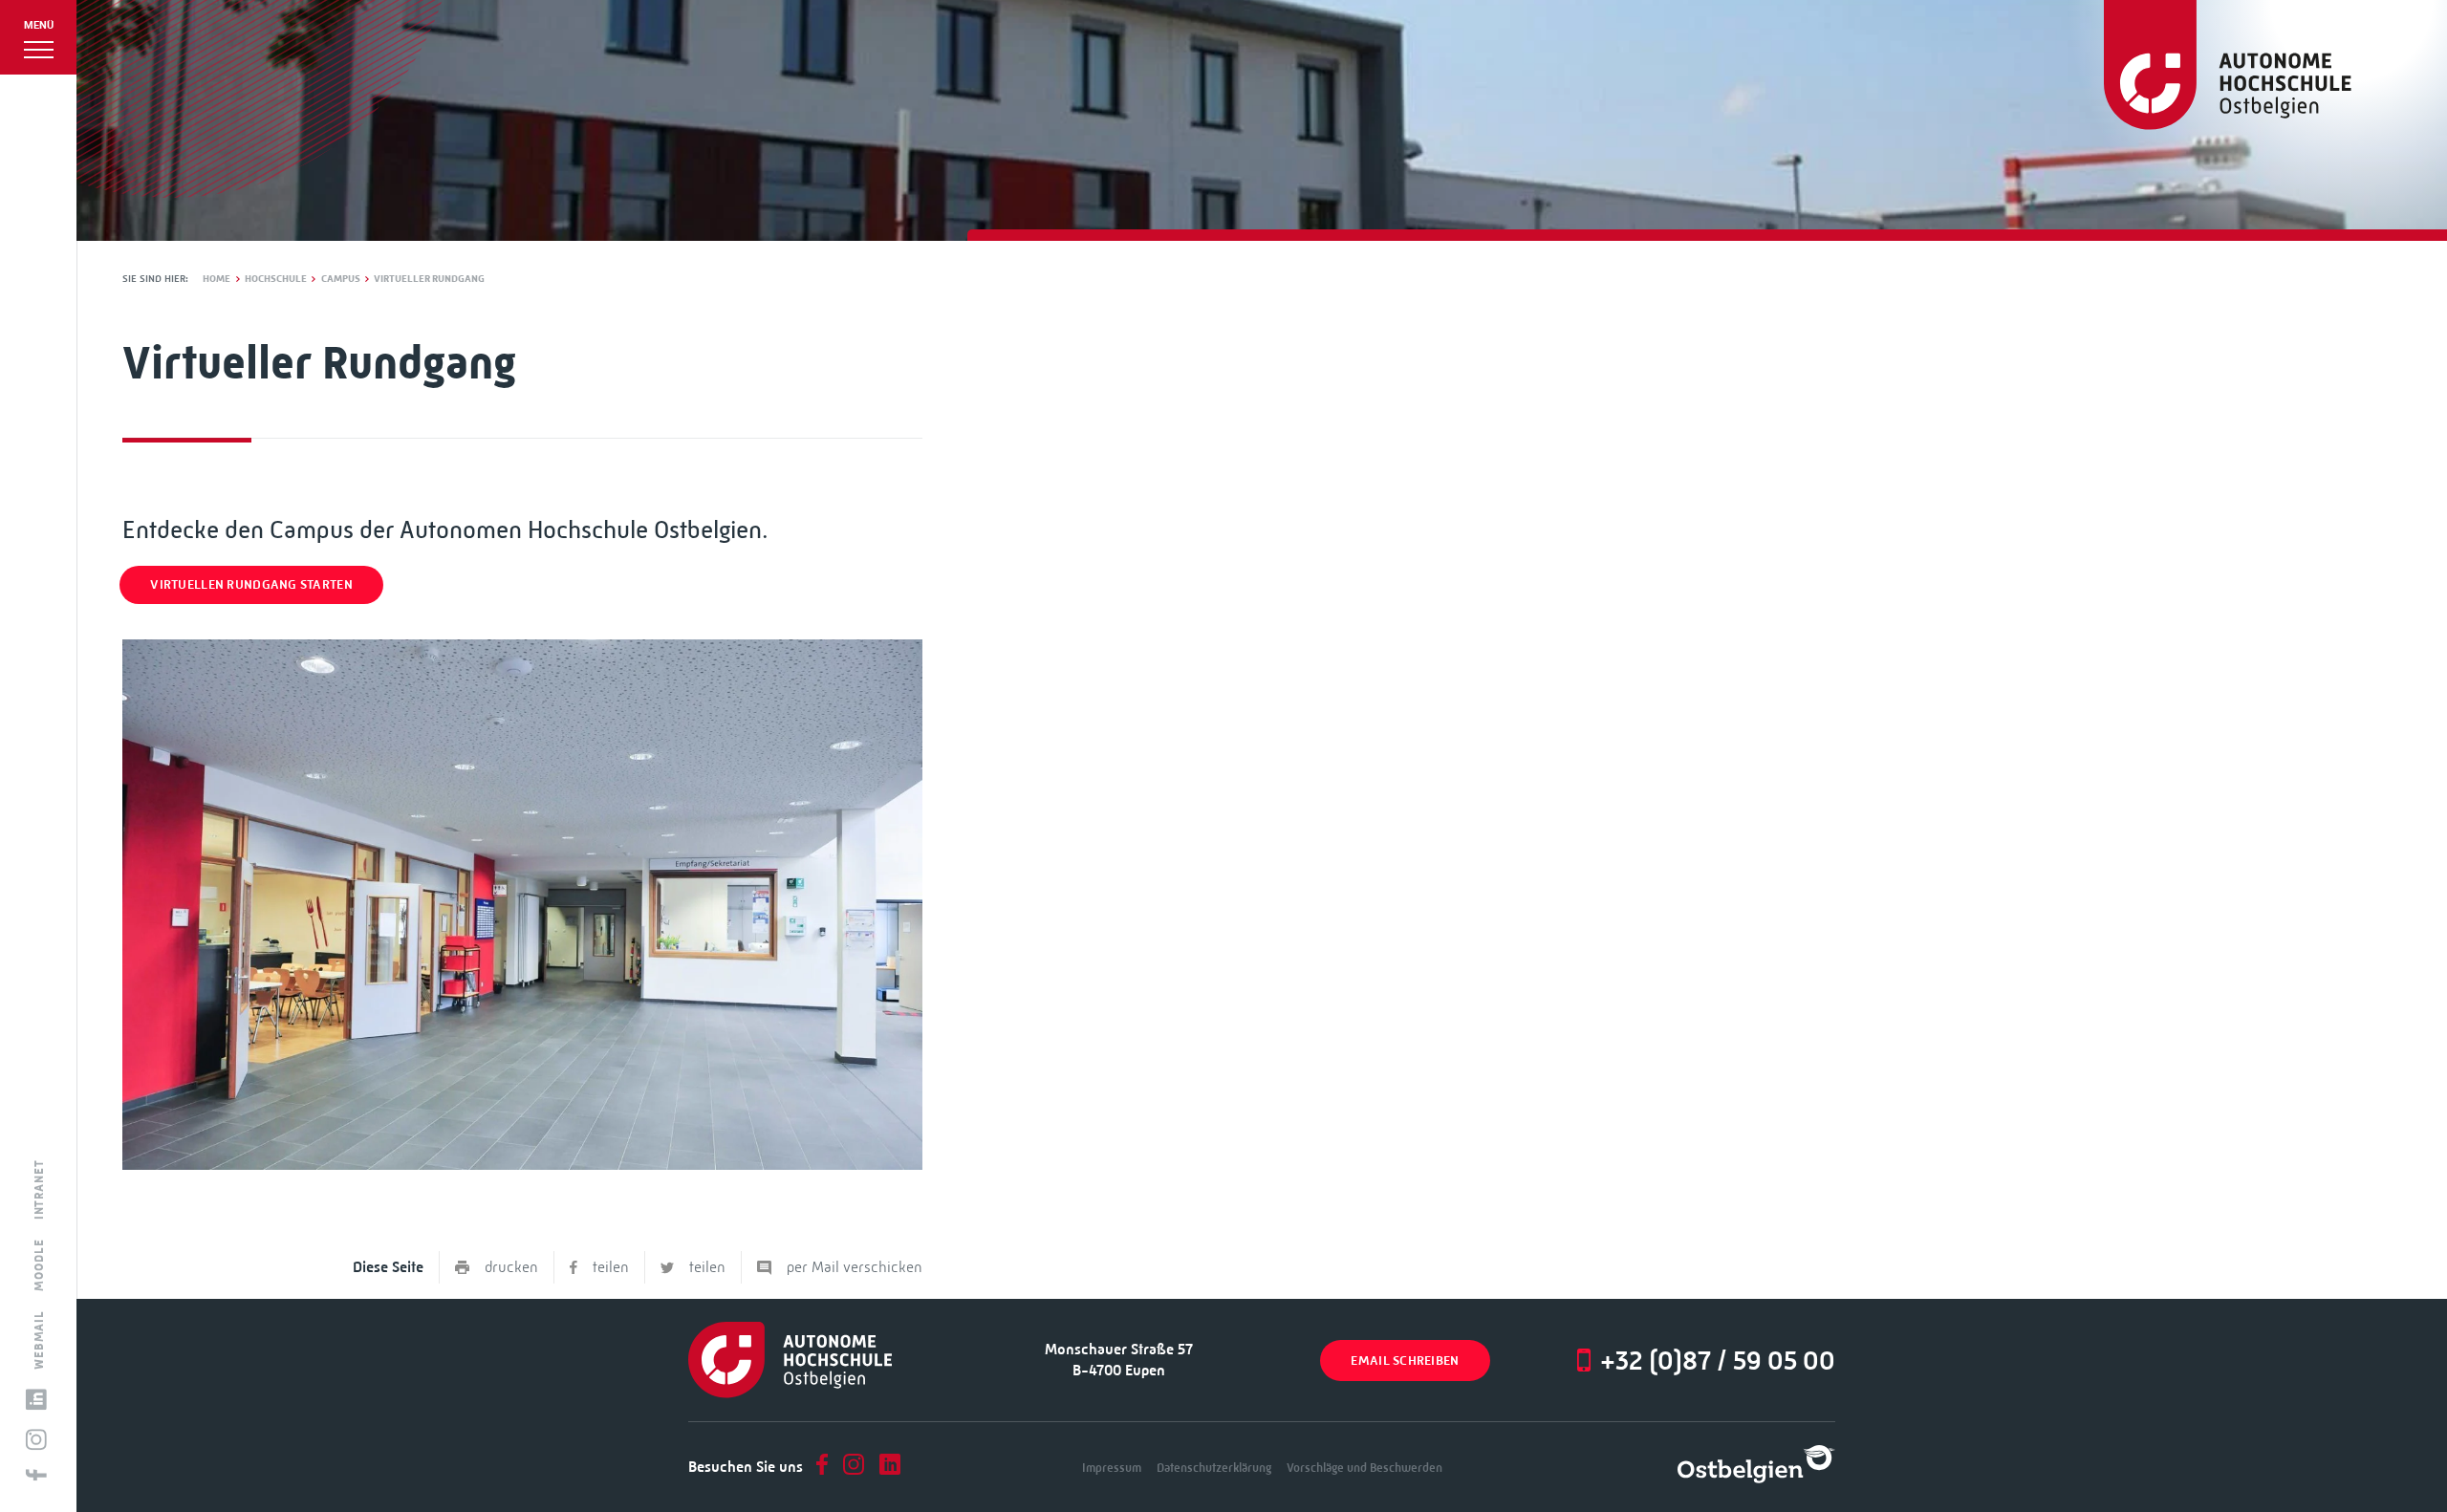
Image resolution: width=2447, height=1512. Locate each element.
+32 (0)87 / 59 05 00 (1718, 1360)
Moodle (39, 1264)
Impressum (1112, 1468)
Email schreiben (1405, 1361)
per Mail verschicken (855, 1267)
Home (217, 279)
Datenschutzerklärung (1214, 1468)
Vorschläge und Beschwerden (1364, 1468)
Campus (341, 279)
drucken (511, 1267)
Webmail (39, 1339)
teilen (611, 1267)
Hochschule (276, 279)
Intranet (39, 1189)
